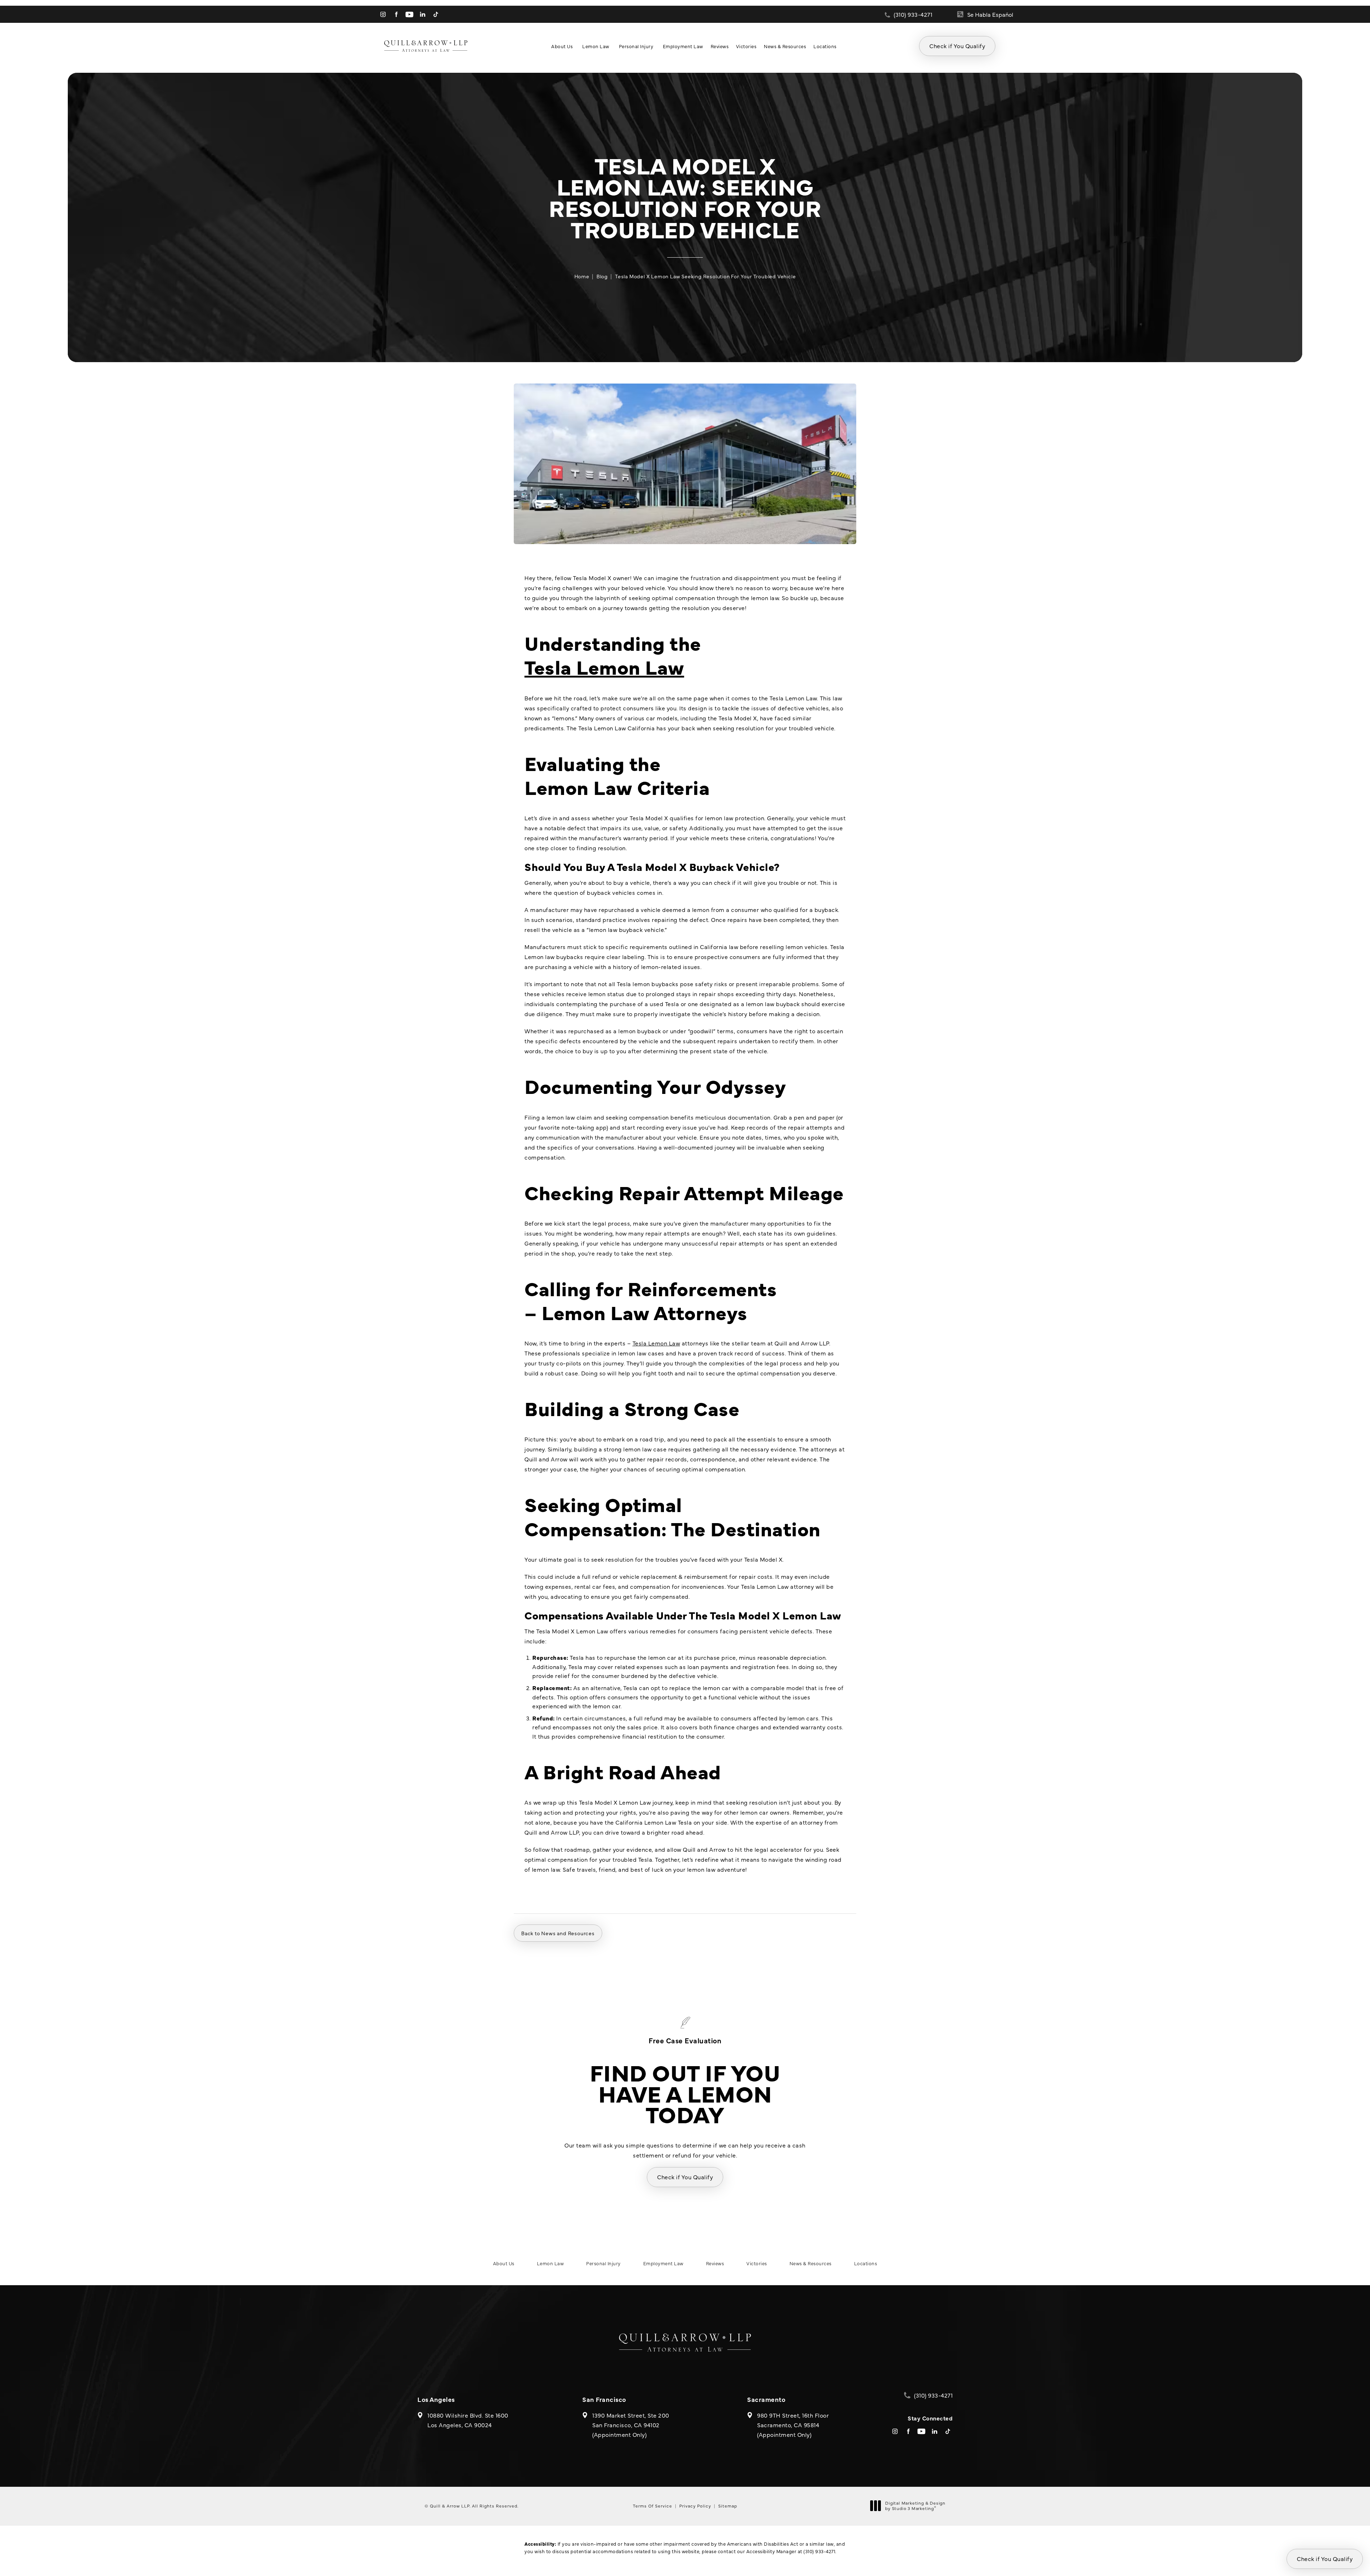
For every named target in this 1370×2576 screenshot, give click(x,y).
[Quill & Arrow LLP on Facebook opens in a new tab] (396, 14)
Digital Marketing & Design (915, 2506)
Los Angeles (436, 2399)
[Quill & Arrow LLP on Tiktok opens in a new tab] (436, 14)
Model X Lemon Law (788, 1615)
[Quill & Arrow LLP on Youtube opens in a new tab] (409, 14)
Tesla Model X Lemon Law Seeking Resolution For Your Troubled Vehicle (705, 276)
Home (582, 276)
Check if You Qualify (957, 46)
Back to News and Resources (558, 1933)
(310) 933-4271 (819, 2551)
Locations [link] (825, 46)
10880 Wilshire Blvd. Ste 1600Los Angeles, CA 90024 (468, 2420)
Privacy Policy (695, 2506)
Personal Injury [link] (636, 46)
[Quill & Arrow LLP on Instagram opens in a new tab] (383, 14)
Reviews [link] (720, 46)
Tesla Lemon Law (604, 666)
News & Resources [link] (785, 46)
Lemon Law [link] (596, 46)
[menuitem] (383, 14)
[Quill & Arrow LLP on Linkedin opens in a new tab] (423, 14)
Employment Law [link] (683, 46)
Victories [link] (746, 46)
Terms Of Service (653, 2506)
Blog (602, 276)
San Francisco (604, 2399)
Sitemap (728, 2506)
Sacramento (766, 2399)
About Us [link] (562, 46)
